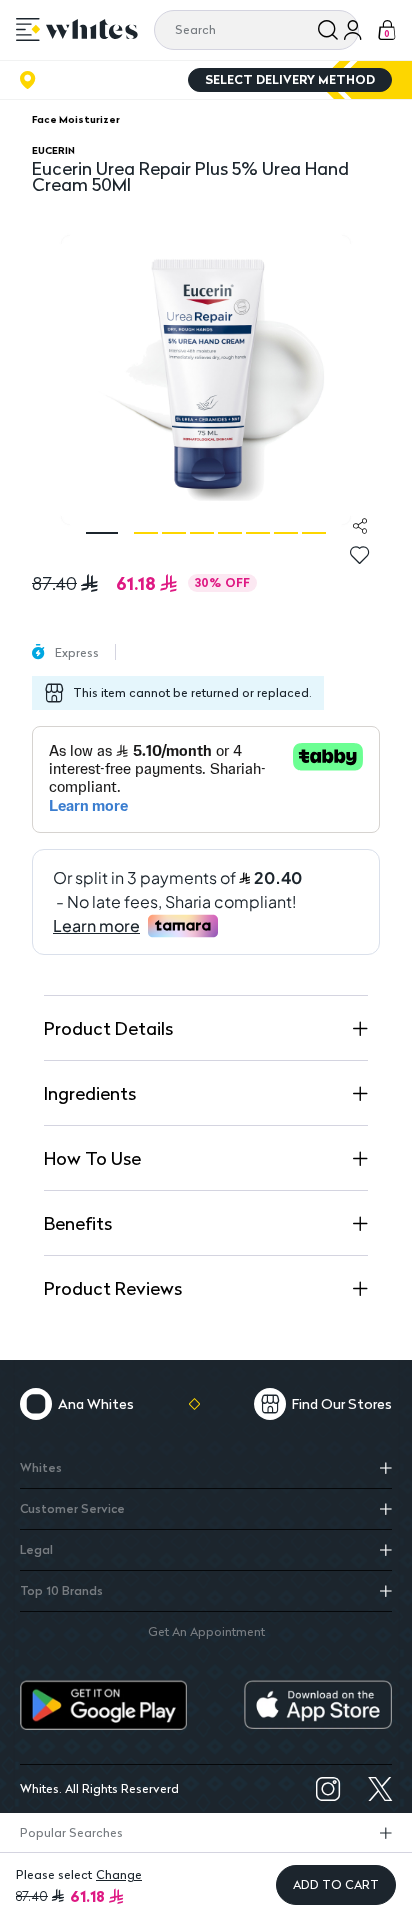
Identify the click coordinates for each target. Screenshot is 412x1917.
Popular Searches (71, 1832)
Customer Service (72, 1508)
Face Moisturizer (76, 119)
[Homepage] (92, 29)
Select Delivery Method (290, 79)
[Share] (360, 526)
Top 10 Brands (61, 1590)
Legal (36, 1549)
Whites (41, 1467)
